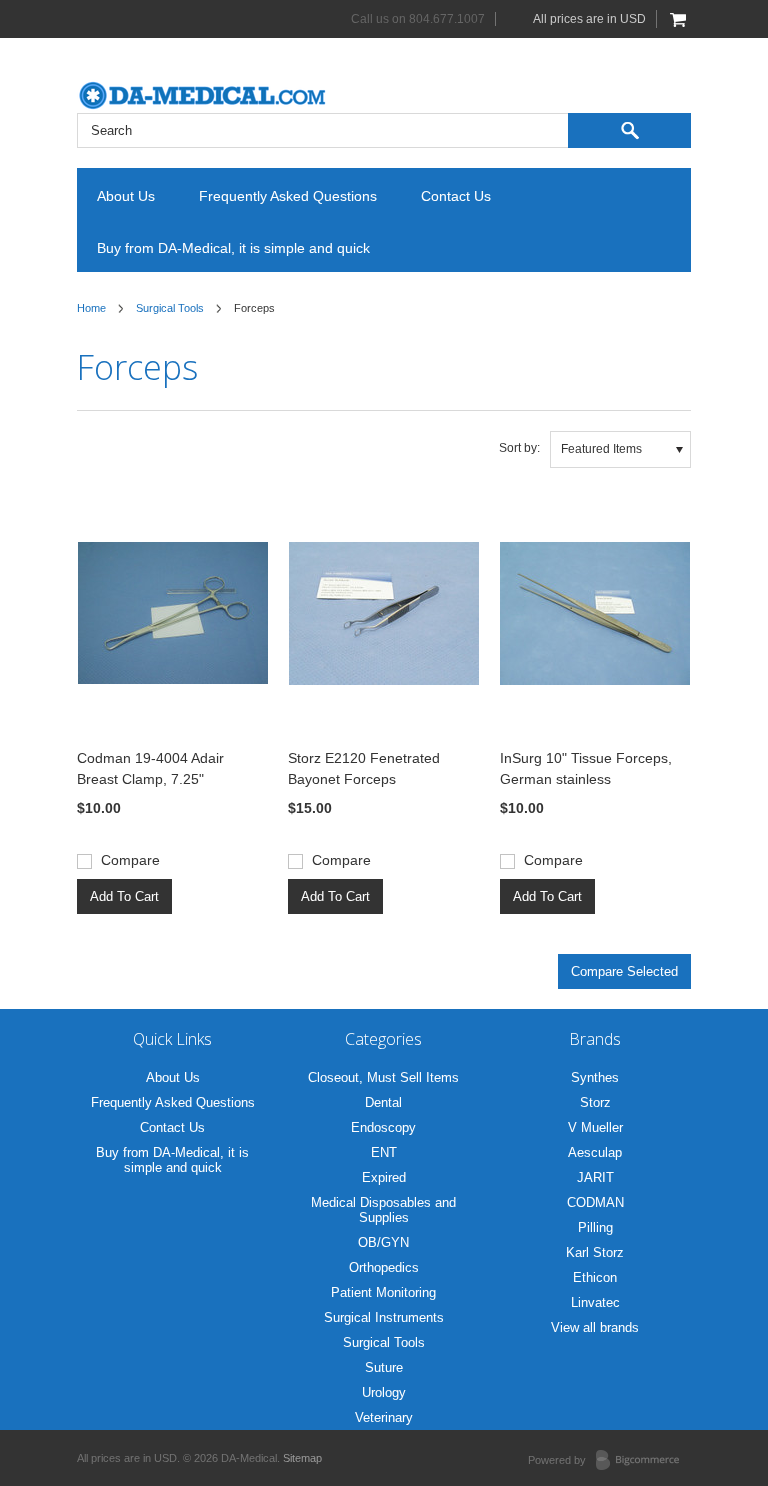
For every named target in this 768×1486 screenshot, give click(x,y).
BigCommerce (643, 1461)
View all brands (595, 1327)
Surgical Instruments (384, 1317)
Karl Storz (595, 1252)
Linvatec (595, 1302)
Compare (130, 860)
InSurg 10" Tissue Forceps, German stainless (586, 768)
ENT (384, 1152)
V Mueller (595, 1127)
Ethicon (595, 1277)
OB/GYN (383, 1242)
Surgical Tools (170, 308)
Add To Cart (124, 896)
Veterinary (384, 1417)
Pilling (595, 1227)
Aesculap (595, 1152)
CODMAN (595, 1202)
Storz (595, 1102)
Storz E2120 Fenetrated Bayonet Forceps (364, 768)
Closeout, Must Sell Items (383, 1077)
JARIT (595, 1177)
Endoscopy (383, 1127)
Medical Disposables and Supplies (383, 1210)
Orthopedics (384, 1267)
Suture (384, 1367)
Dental (383, 1102)
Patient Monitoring (383, 1292)
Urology (384, 1392)
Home (91, 308)
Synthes (595, 1077)
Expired (384, 1177)
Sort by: (519, 448)
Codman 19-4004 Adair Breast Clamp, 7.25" (150, 768)
